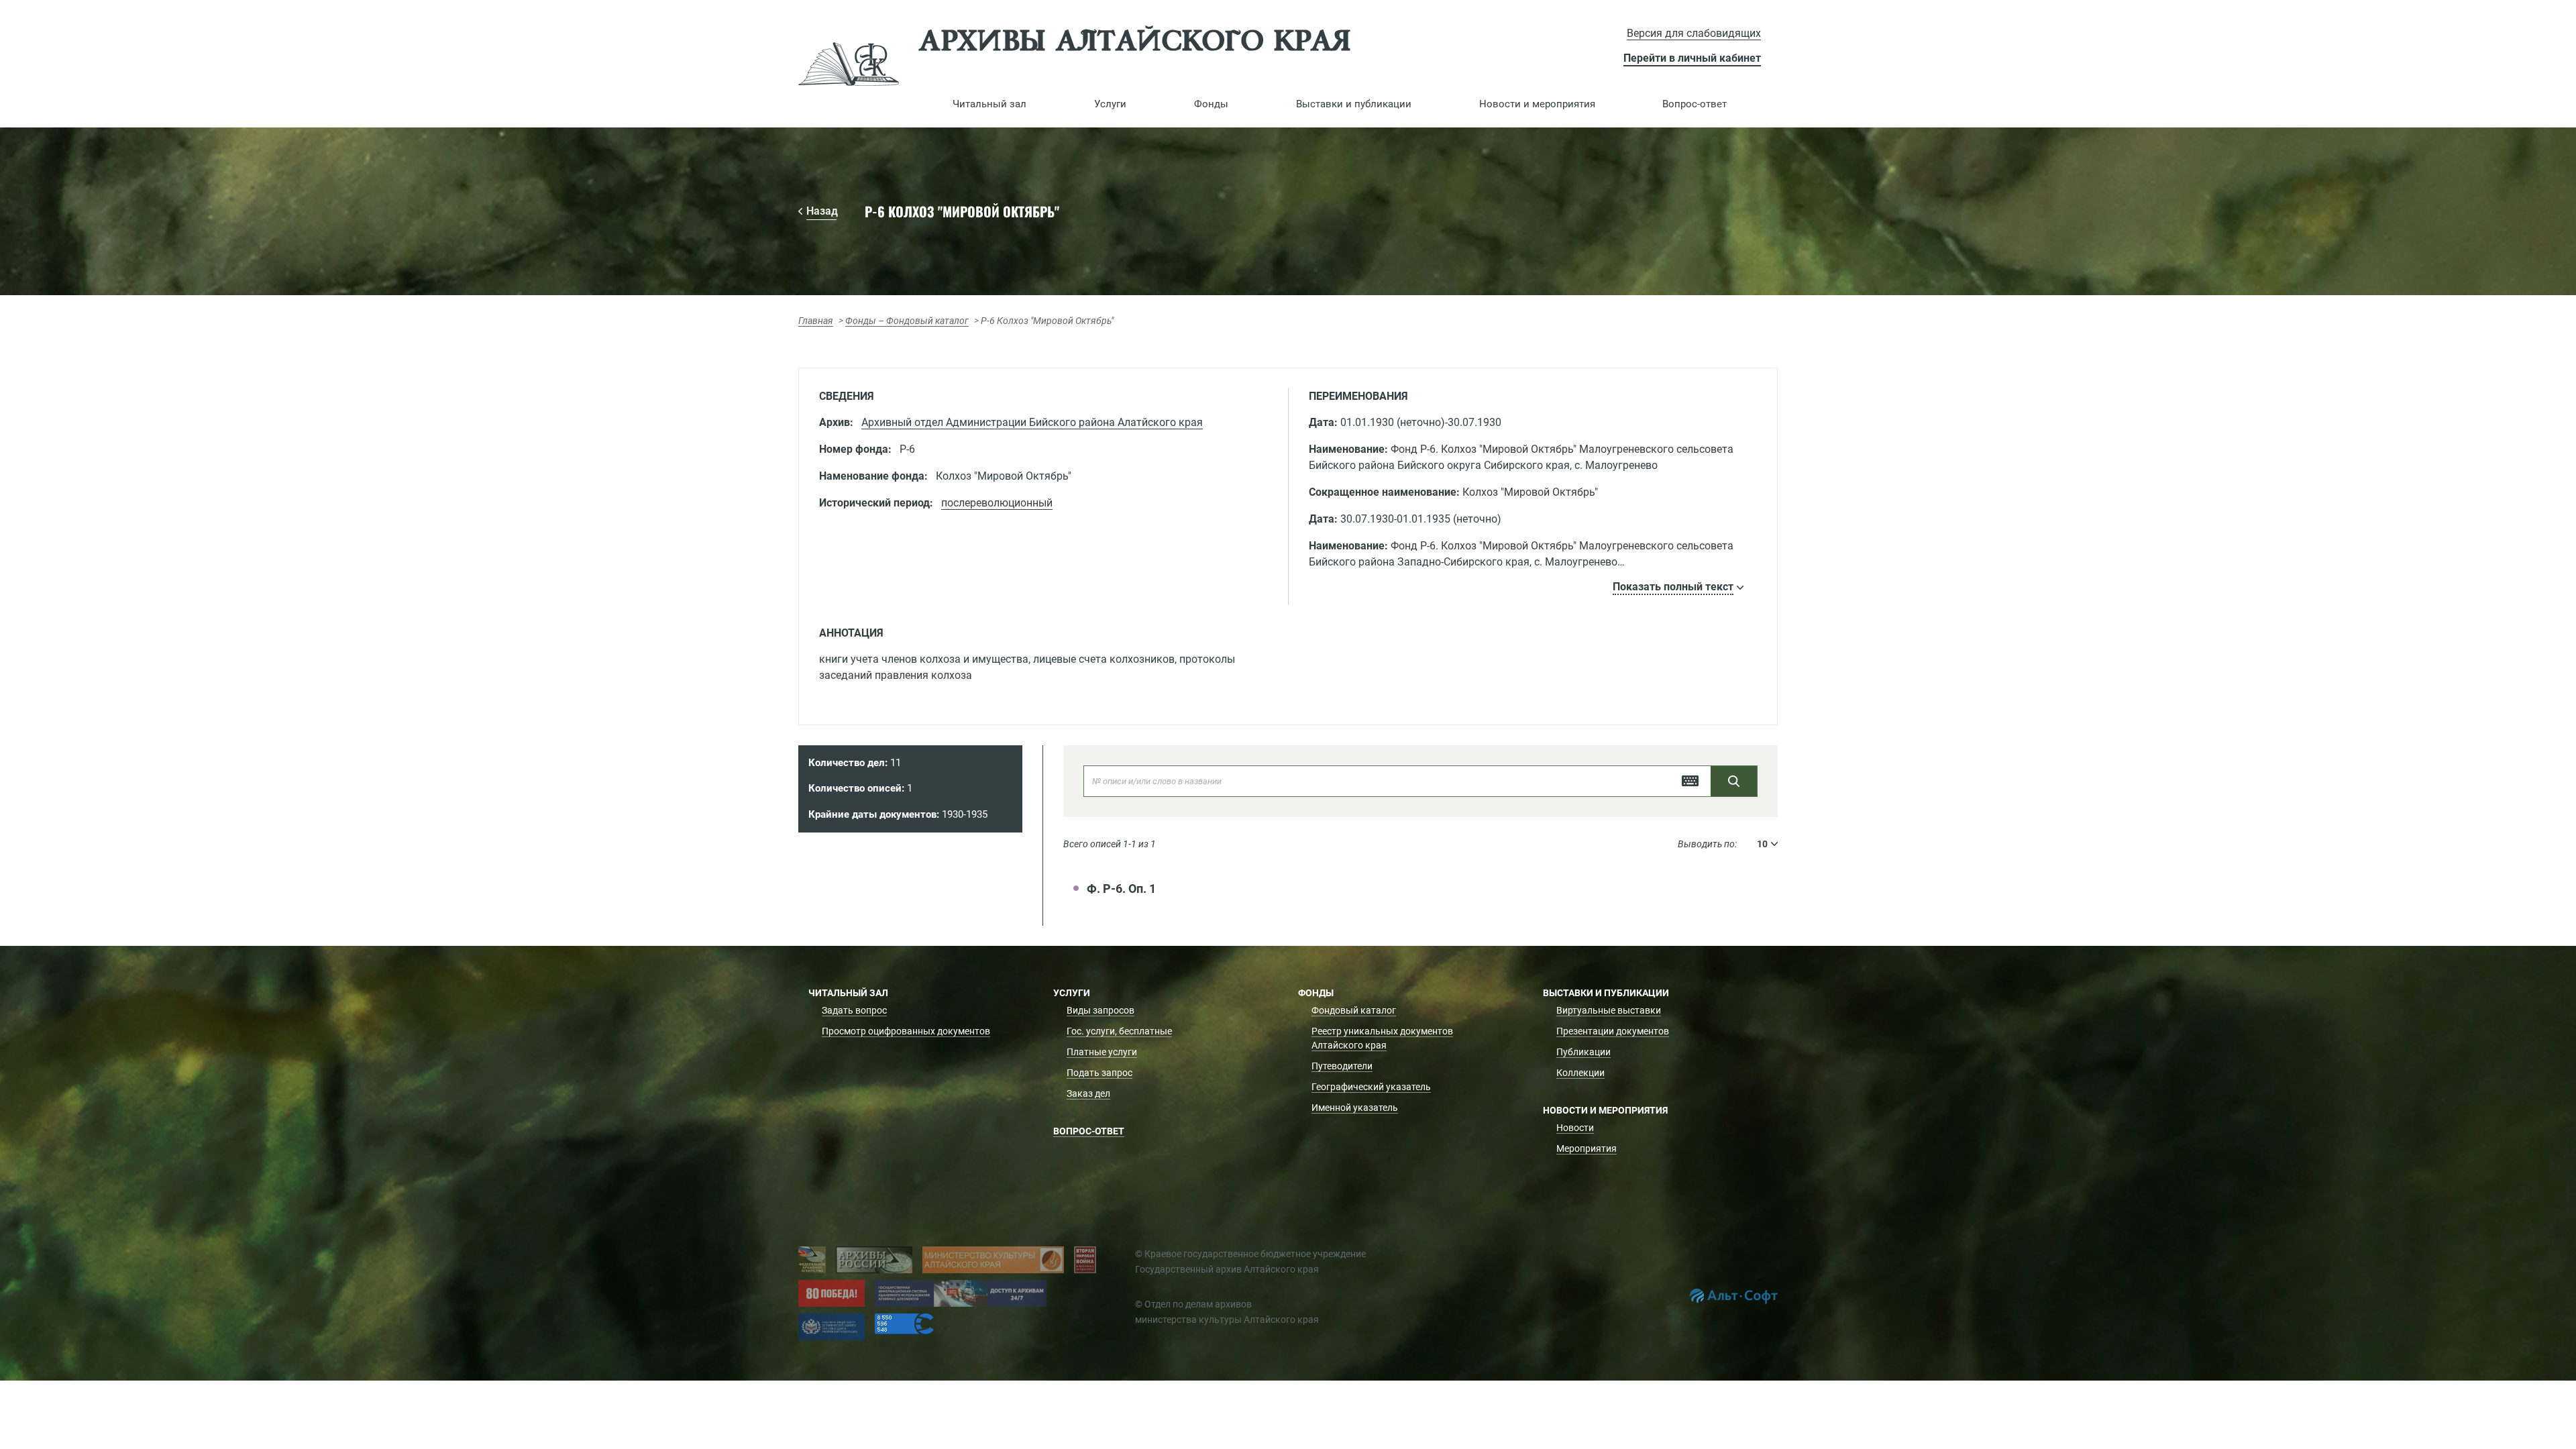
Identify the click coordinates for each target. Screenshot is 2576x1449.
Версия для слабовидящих (1694, 33)
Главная (816, 321)
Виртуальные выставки (1609, 1010)
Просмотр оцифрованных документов (906, 1031)
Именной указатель (1355, 1108)
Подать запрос (1099, 1073)
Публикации (1584, 1052)
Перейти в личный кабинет (1692, 58)
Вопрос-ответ (1695, 104)
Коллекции (1580, 1073)
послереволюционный (997, 503)
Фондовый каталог (1354, 1010)
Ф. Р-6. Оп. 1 (1121, 889)
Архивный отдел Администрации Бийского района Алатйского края (1032, 422)
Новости (1575, 1128)
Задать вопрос (854, 1010)
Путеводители (1342, 1066)
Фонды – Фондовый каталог (907, 321)
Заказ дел (1088, 1093)
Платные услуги (1102, 1052)
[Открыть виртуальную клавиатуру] (1690, 781)
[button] (990, 104)
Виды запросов (1101, 1010)
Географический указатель (1371, 1087)
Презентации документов (1613, 1031)
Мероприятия (1587, 1148)
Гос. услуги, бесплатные (1119, 1031)
